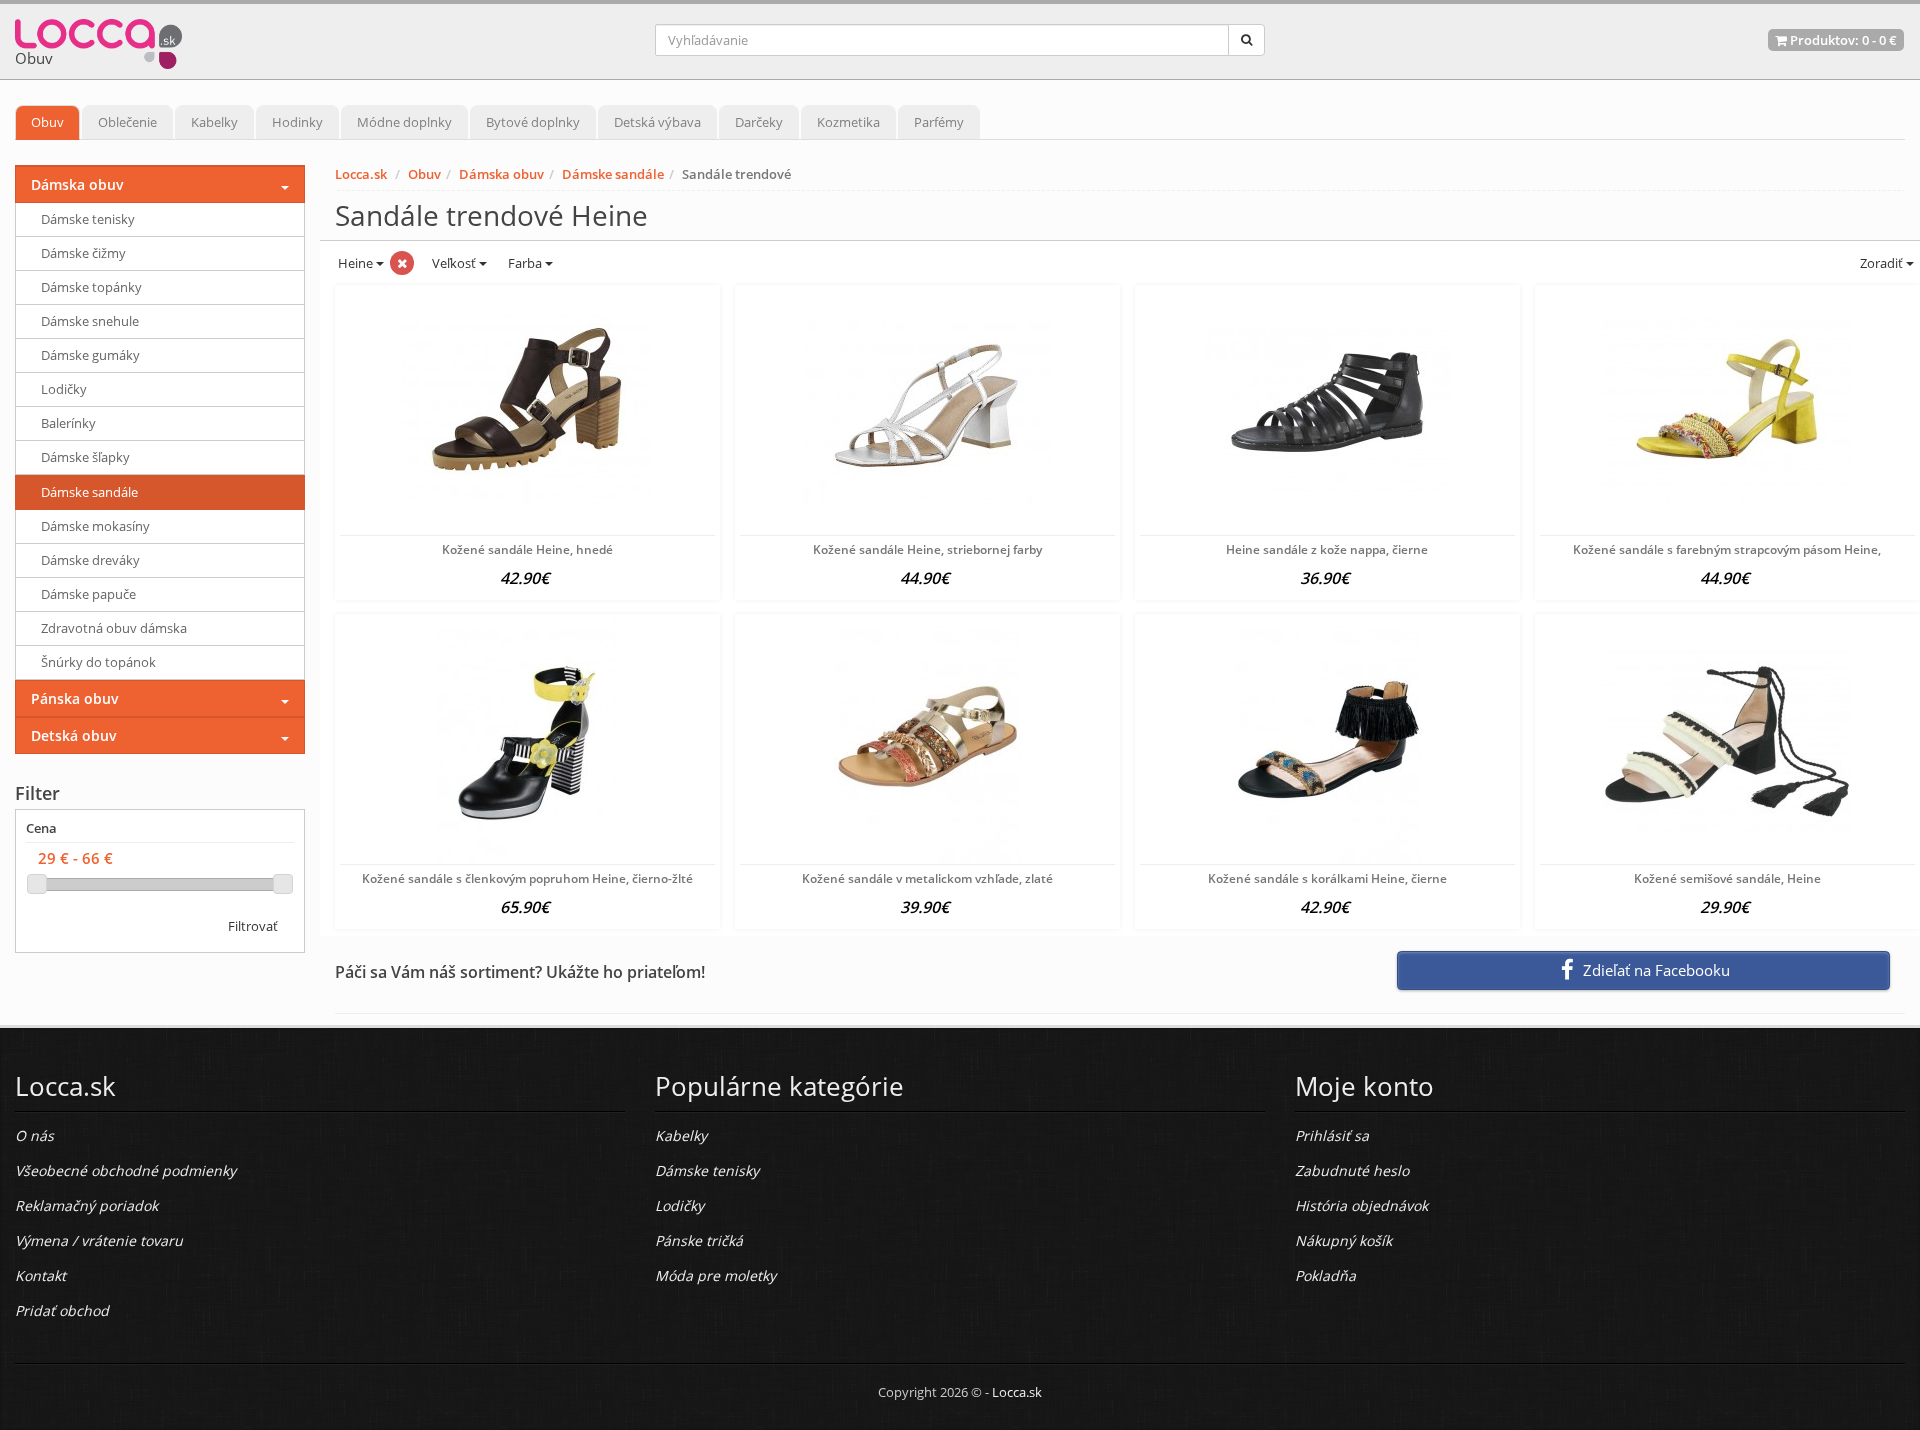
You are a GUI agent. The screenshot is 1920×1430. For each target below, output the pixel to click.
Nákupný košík (1343, 1240)
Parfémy (939, 122)
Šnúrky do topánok (98, 662)
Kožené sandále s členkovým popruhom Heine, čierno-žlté (527, 878)
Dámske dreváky (90, 560)
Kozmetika (848, 122)
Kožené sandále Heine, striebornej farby (927, 549)
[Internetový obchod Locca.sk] (98, 39)
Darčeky (759, 122)
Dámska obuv (501, 174)
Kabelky (214, 122)
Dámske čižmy (83, 253)
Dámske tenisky (88, 219)
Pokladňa (1325, 1275)
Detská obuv (74, 735)
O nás (34, 1135)
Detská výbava (657, 122)
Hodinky (297, 122)
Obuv (47, 122)
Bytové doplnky (533, 122)
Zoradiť (1881, 263)
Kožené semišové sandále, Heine (1727, 878)
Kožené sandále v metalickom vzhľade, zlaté (927, 878)
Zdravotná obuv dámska (114, 628)
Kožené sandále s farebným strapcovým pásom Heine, (1727, 549)
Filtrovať (253, 926)
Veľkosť (454, 263)
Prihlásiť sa (1332, 1135)
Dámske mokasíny (95, 526)
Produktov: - (1842, 40)
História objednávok (1361, 1205)
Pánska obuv (75, 698)
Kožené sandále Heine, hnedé (527, 549)
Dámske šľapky (85, 457)
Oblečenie (127, 122)
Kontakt (40, 1275)
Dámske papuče (88, 594)
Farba (526, 263)
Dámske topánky (91, 287)
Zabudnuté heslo (1352, 1170)
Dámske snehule (90, 321)
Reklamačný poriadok (86, 1205)
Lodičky (64, 389)
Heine (355, 263)
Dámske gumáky (90, 355)
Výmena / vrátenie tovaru (99, 1240)
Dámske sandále (613, 174)
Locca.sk (361, 174)
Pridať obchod (62, 1310)
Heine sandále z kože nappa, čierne (1327, 549)
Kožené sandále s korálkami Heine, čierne (1327, 878)
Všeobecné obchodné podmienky (125, 1170)
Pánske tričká (699, 1240)
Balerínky (68, 423)
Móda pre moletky (715, 1275)
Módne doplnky (404, 122)
